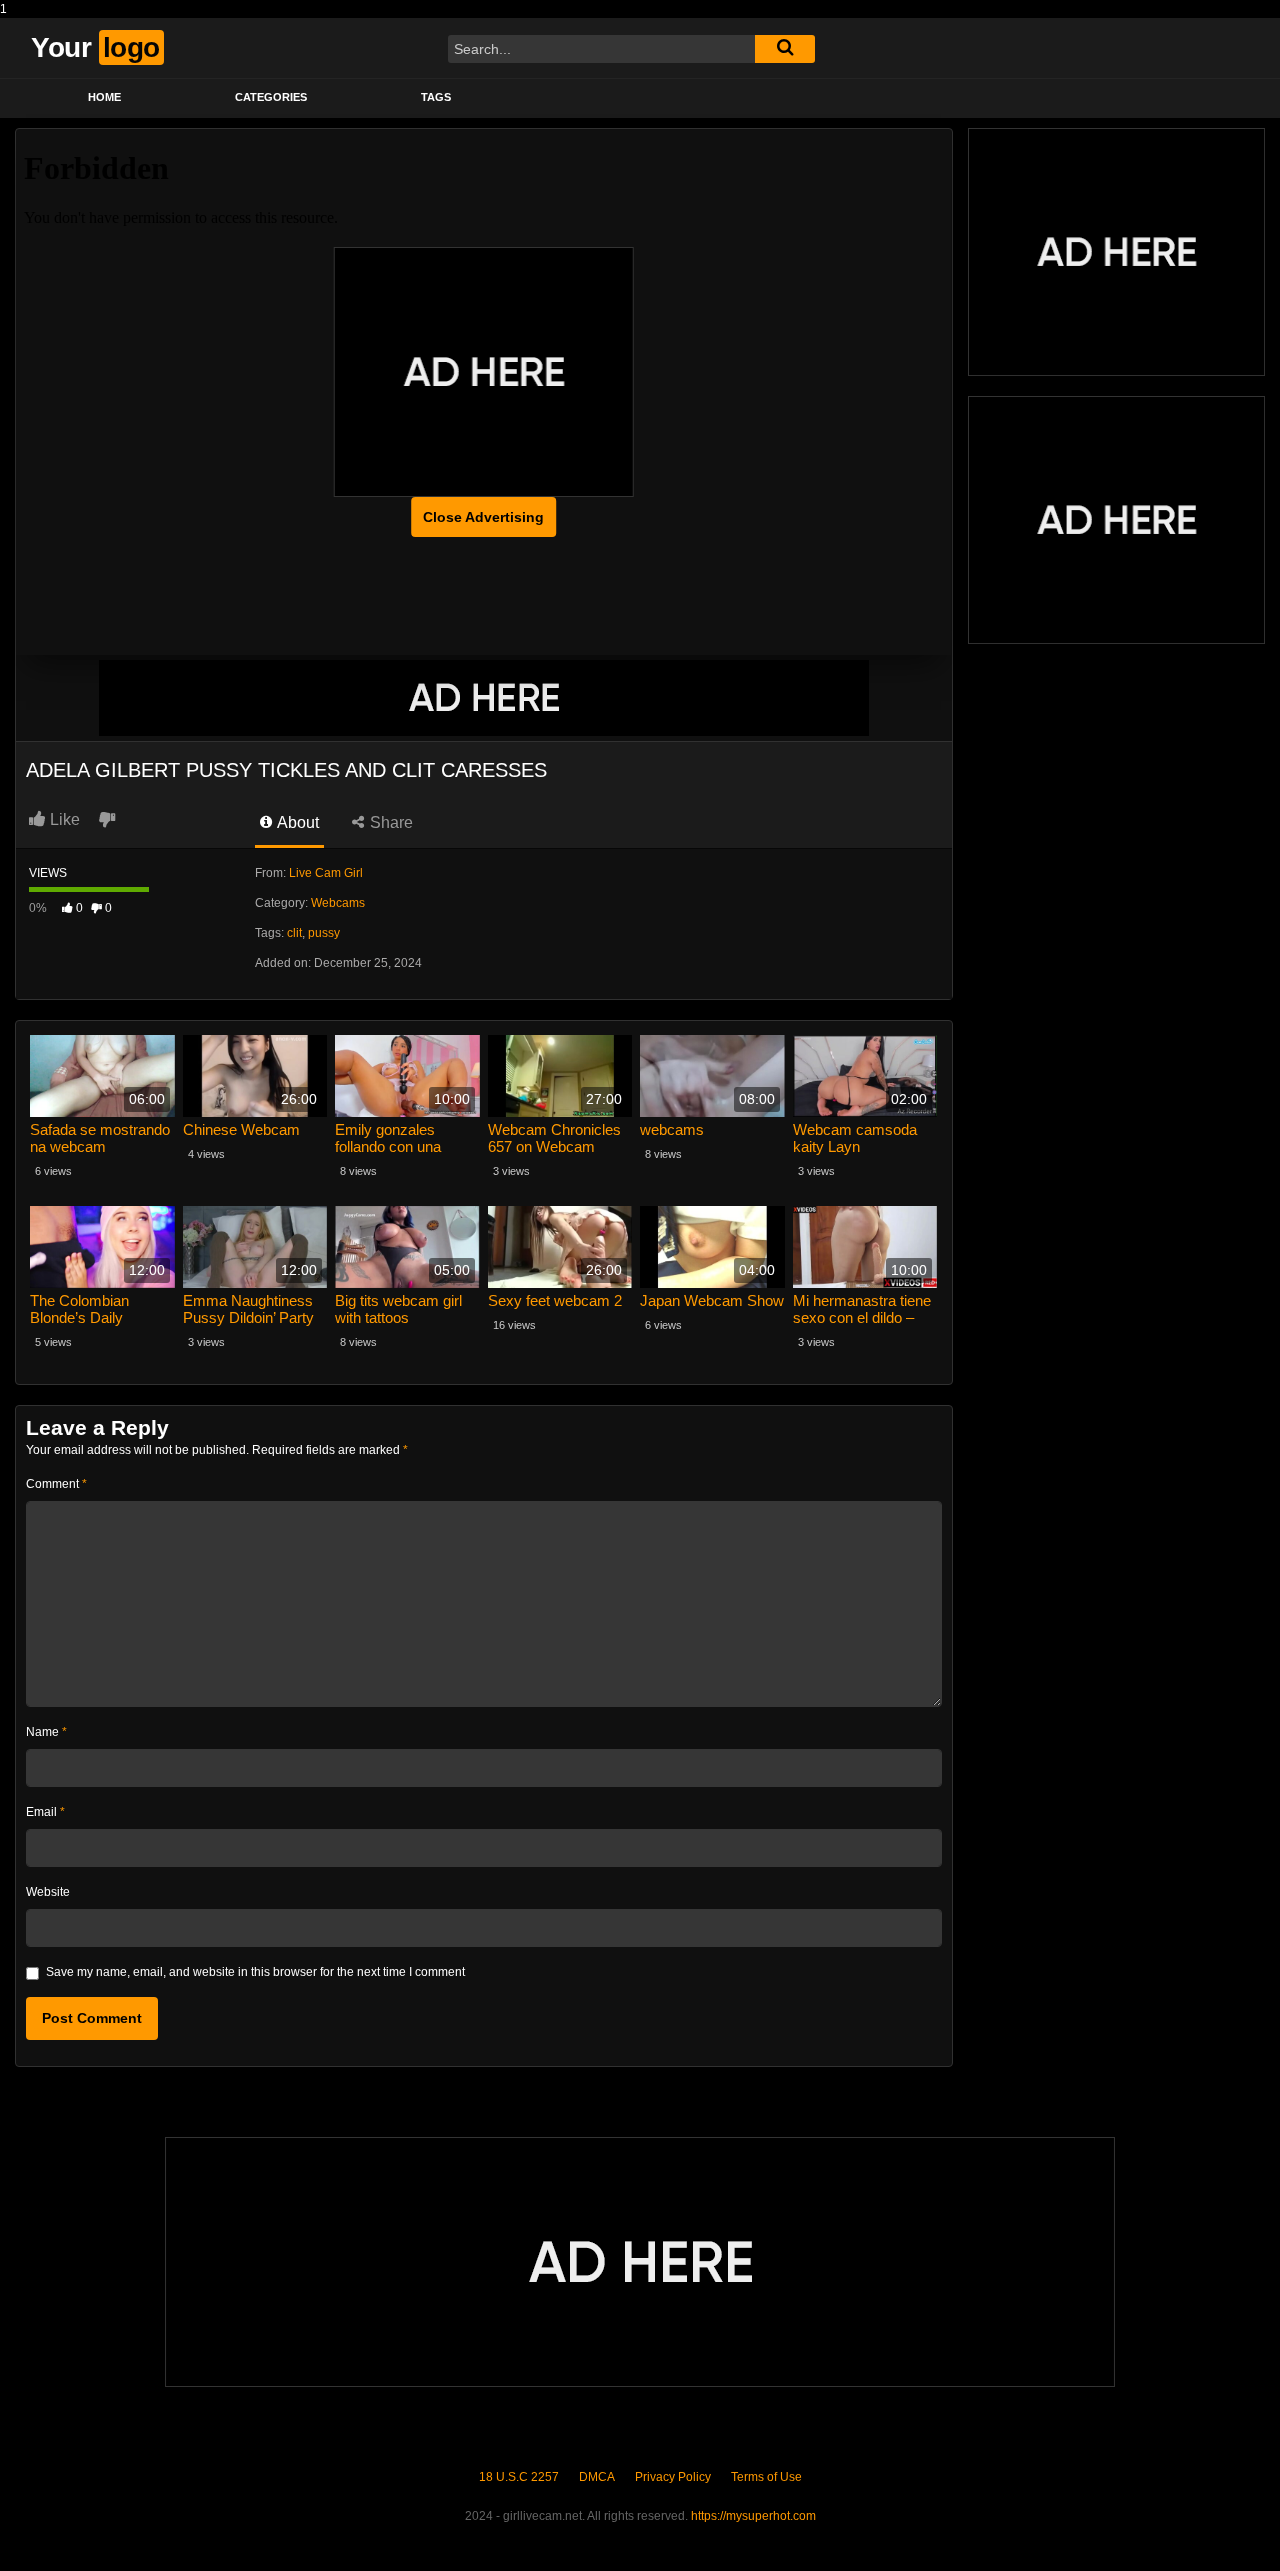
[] (785, 49)
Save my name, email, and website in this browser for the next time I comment (255, 1972)
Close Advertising (483, 517)
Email (45, 1812)
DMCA (597, 2477)
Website (48, 1892)
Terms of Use (766, 2477)
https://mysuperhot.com (753, 2516)
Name (46, 1732)
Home (104, 97)
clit (294, 933)
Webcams (338, 903)
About (296, 822)
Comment (56, 1484)
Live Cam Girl (326, 873)
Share (389, 822)
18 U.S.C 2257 (519, 2477)
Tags (436, 97)
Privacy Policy (673, 2477)
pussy (324, 933)
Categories (271, 97)
